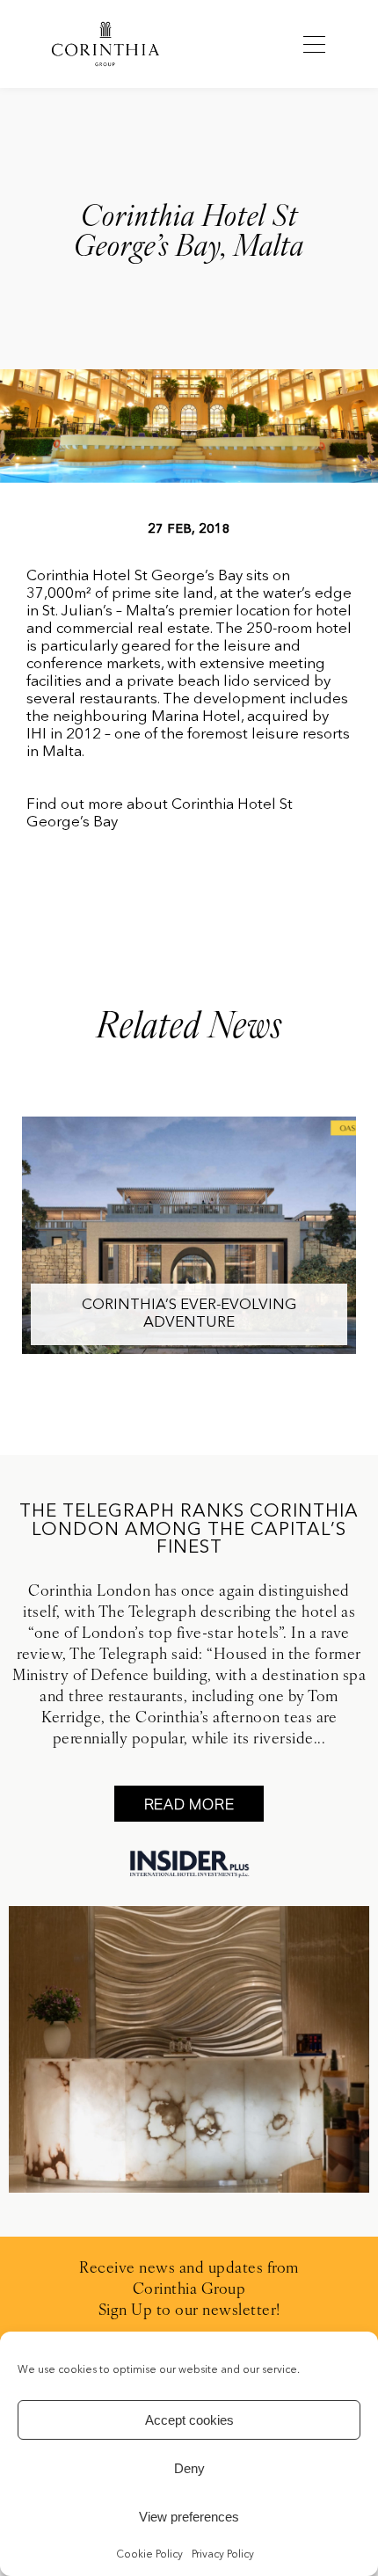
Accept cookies (189, 2420)
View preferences (189, 2517)
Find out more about (97, 805)
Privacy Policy (223, 2555)
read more (189, 1804)
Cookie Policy (149, 2555)
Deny (189, 2468)
